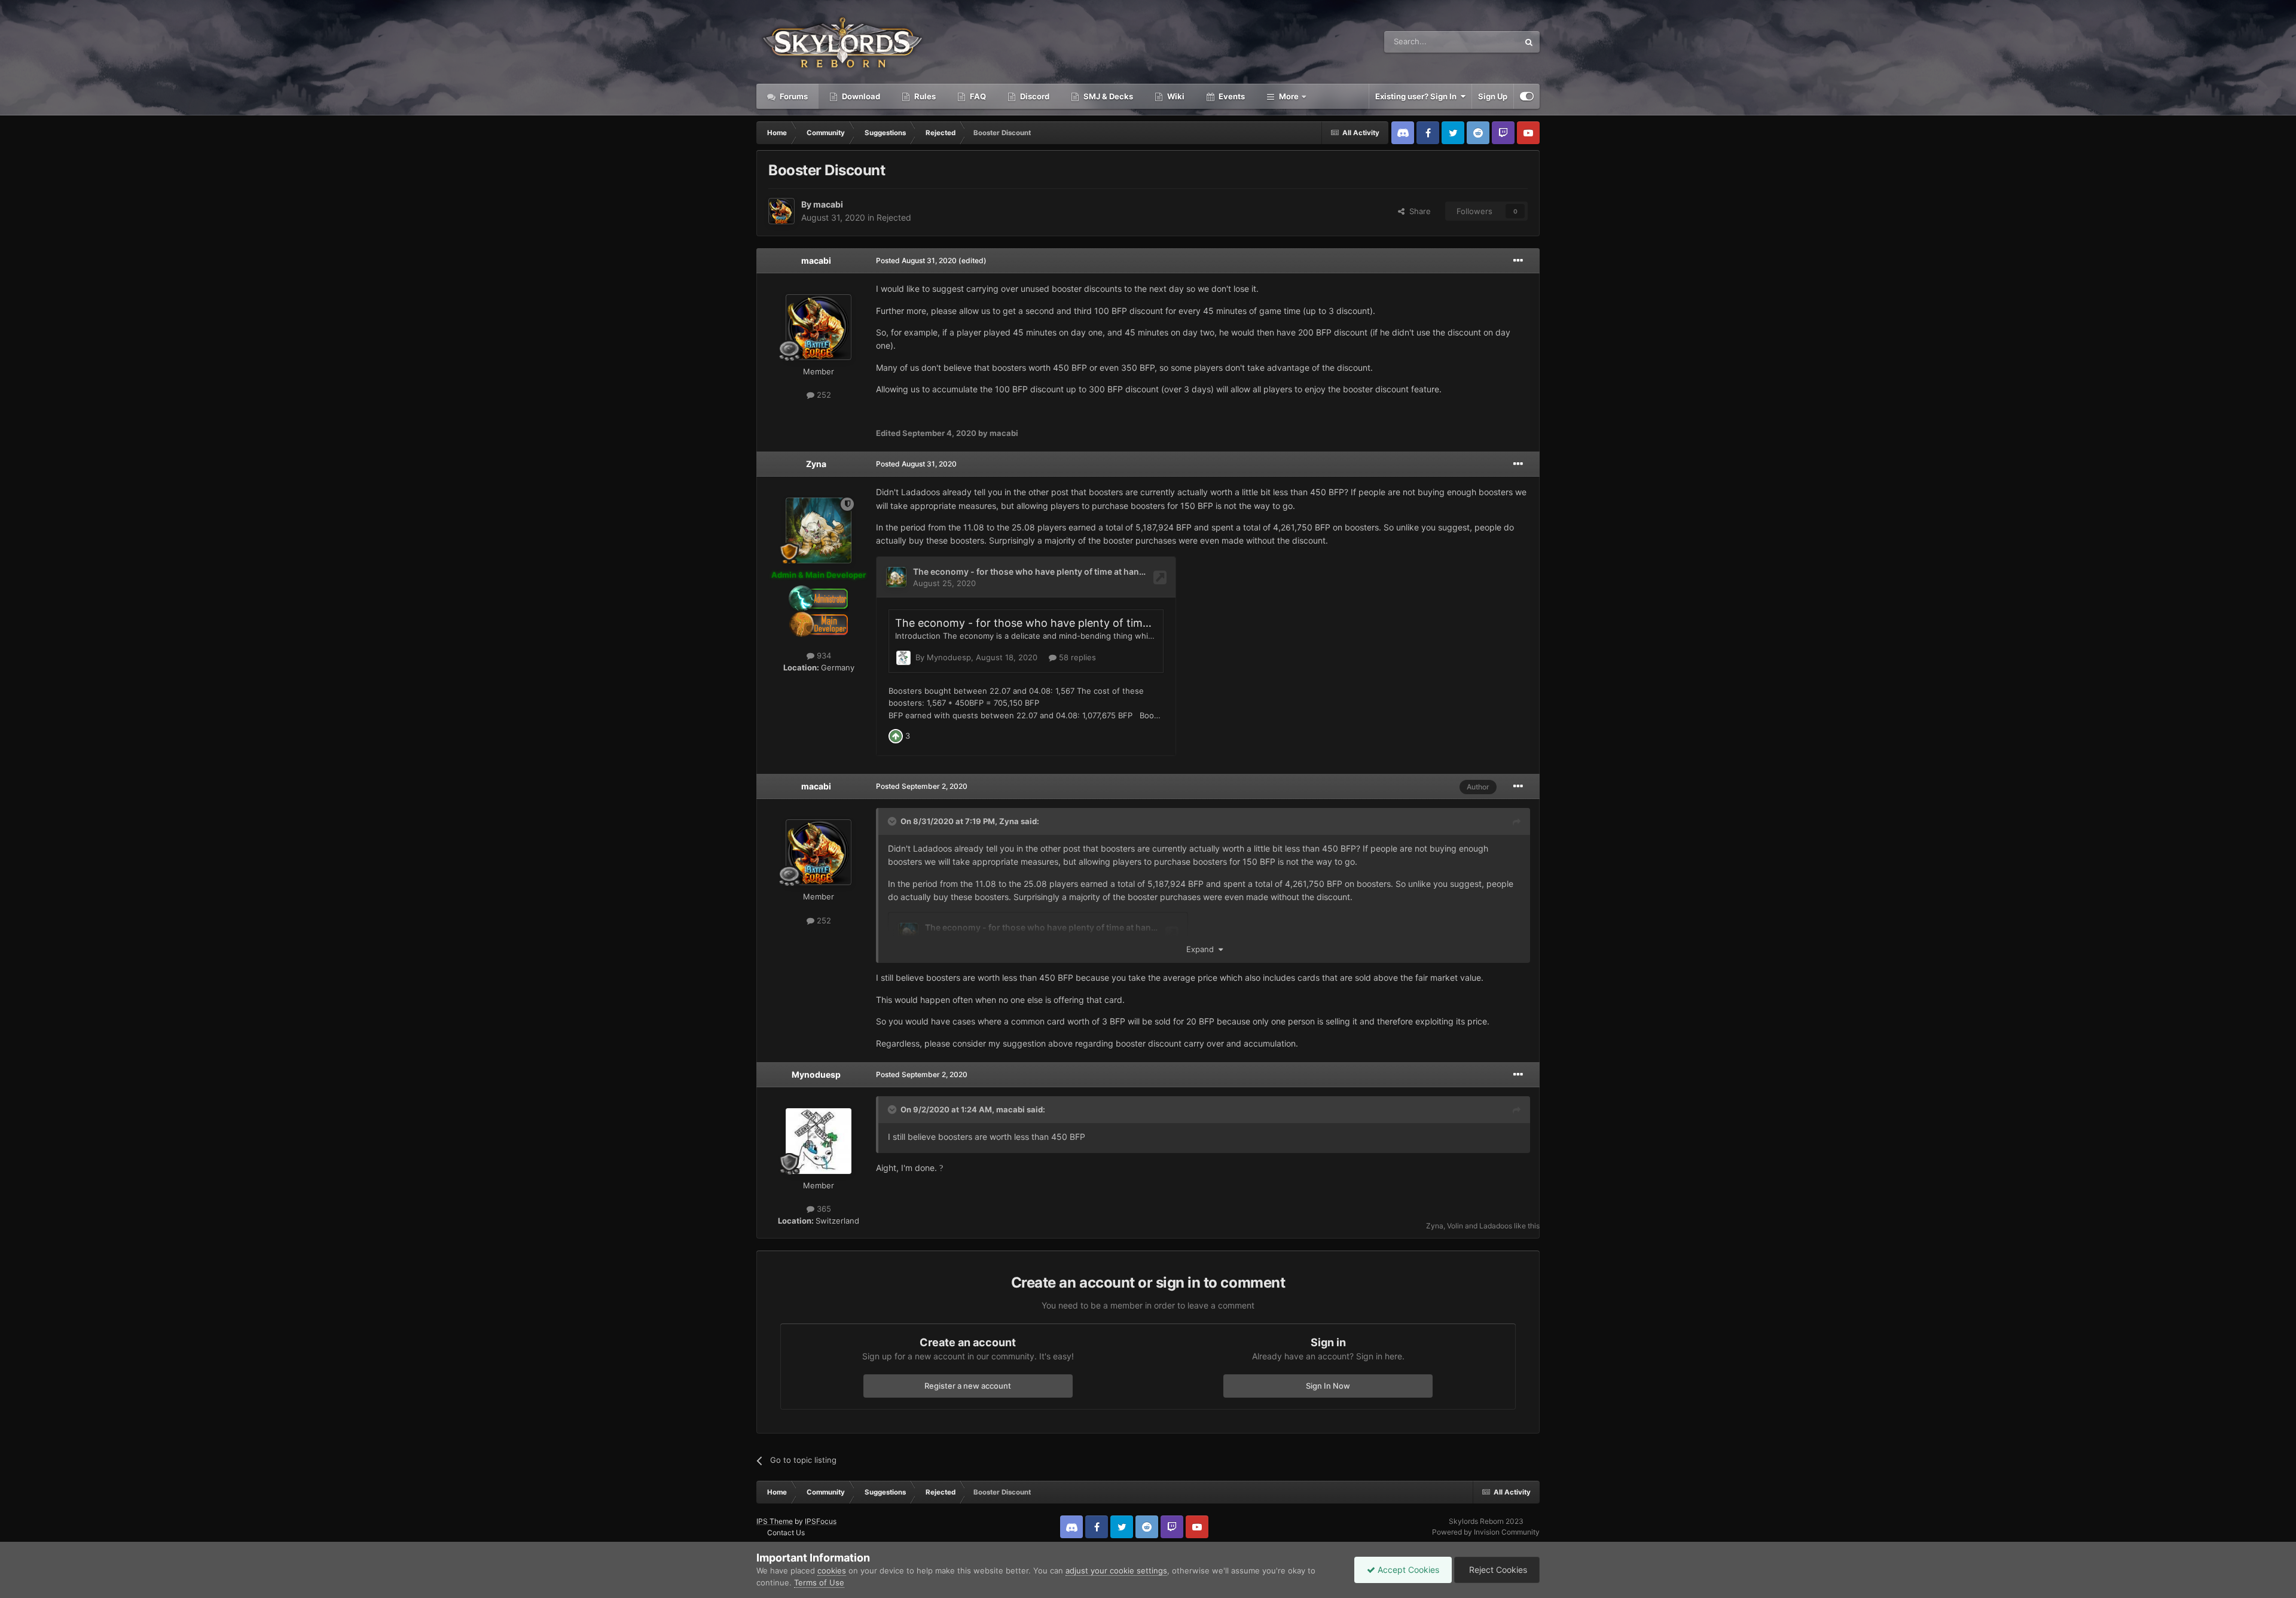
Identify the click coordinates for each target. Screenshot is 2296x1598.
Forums (793, 96)
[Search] (1529, 42)
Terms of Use (819, 1582)
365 (823, 1209)
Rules (924, 96)
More (1289, 96)
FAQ (977, 96)
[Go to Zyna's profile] (819, 530)
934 (823, 655)
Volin (1455, 1226)
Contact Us (786, 1533)
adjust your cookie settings (1116, 1570)
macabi (828, 204)
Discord (1034, 96)
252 (823, 395)
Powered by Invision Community (1486, 1532)
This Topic (1485, 42)
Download (860, 96)
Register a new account (968, 1386)
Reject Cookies (1497, 1570)
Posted (916, 260)
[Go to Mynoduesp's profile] (819, 1141)
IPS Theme (775, 1521)
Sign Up (1493, 96)
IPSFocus (821, 1521)
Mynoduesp (816, 1074)
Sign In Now (1328, 1386)
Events (1231, 96)
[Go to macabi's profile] (781, 211)
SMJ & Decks (1107, 96)
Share (1418, 211)
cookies (832, 1570)
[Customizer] (1527, 96)
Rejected (894, 217)
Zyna (816, 464)
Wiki (1175, 96)
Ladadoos (1496, 1226)
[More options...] (1518, 261)
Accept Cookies (1407, 1570)
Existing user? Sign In (1418, 96)
